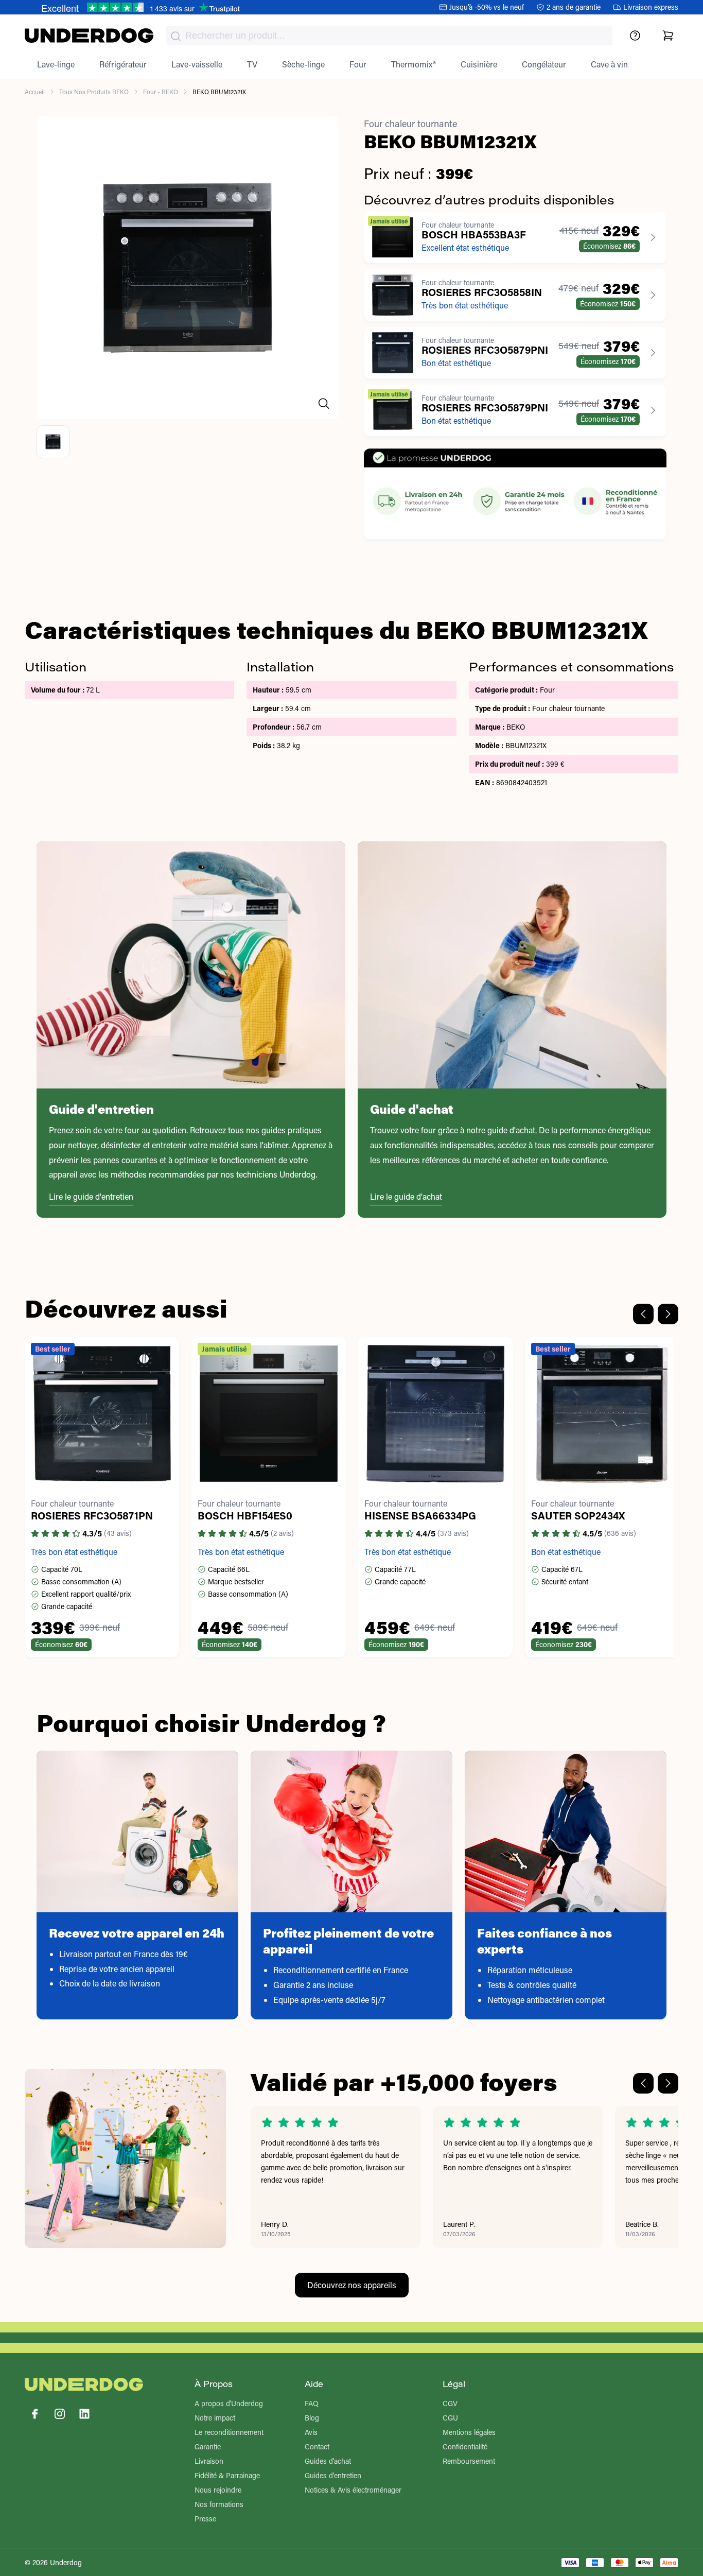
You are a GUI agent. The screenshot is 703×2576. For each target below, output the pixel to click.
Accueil (35, 92)
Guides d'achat (328, 2461)
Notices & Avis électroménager (353, 2490)
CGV (450, 2403)
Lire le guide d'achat (406, 1196)
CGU (450, 2418)
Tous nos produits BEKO (94, 92)
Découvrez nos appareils (352, 2285)
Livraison (209, 2461)
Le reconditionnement (229, 2432)
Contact (317, 2447)
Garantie (208, 2447)
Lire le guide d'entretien (91, 1196)
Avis (311, 2432)
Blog (312, 2418)
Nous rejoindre (218, 2490)
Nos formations (219, 2504)
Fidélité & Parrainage (227, 2475)
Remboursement (469, 2461)
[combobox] (389, 36)
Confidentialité (465, 2447)
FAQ (312, 2403)
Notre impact (215, 2418)
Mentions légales (469, 2432)
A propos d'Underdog (229, 2403)
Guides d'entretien (333, 2475)
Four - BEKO (161, 92)
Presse (205, 2519)
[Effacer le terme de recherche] (594, 44)
